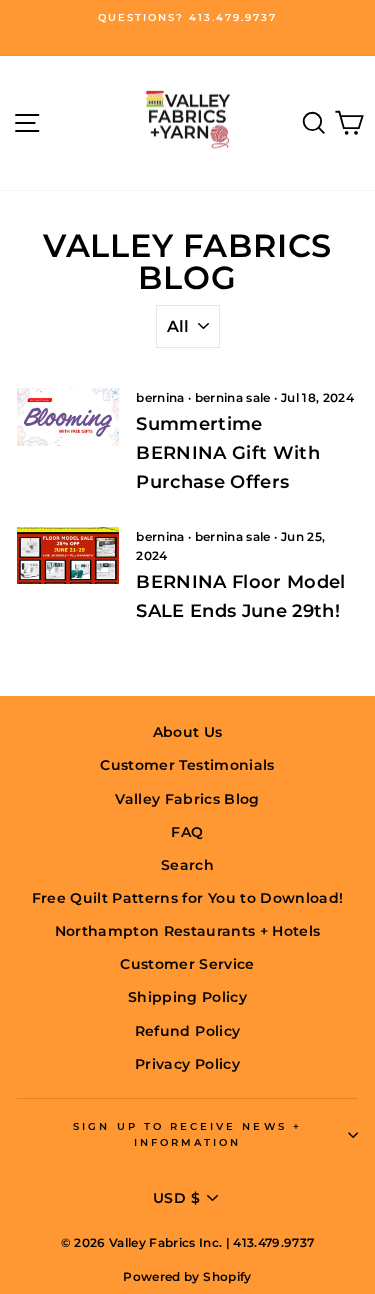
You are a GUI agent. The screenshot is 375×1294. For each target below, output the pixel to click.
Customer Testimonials (187, 765)
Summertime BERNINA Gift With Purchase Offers (228, 453)
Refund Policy (187, 1031)
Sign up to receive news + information (187, 1134)
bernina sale (233, 397)
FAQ (187, 832)
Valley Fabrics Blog (187, 799)
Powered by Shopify (187, 1276)
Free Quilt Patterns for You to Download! (188, 898)
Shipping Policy (187, 997)
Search (187, 865)
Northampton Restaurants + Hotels (188, 931)
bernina (160, 397)
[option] (187, 18)
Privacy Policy (187, 1064)
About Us (188, 732)
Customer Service (187, 964)
